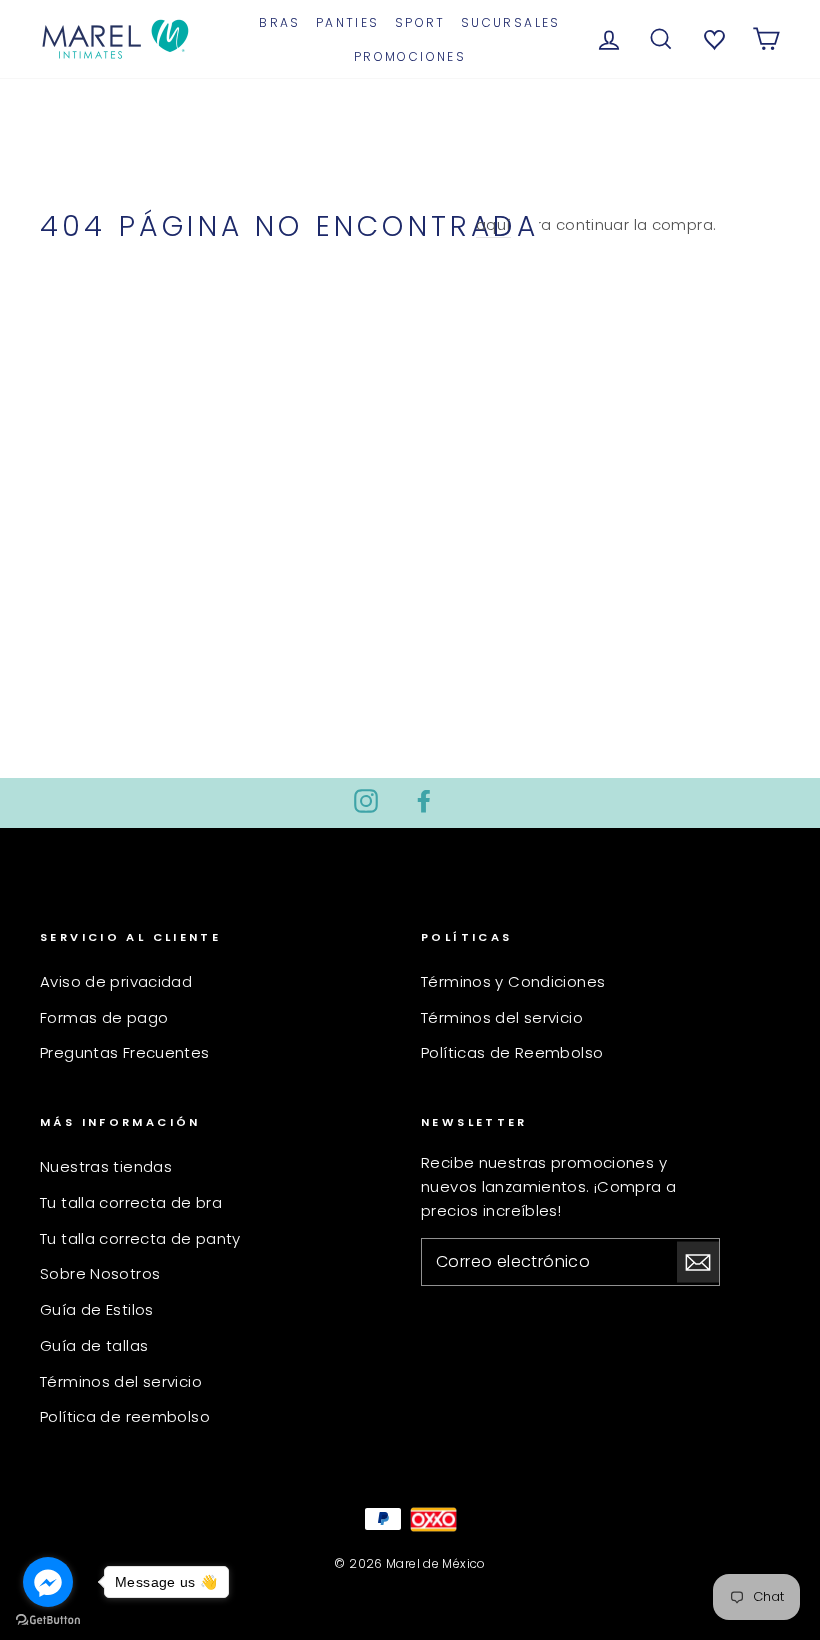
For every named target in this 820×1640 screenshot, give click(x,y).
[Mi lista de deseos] (711, 38)
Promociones (410, 56)
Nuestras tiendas (106, 1166)
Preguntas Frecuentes (125, 1052)
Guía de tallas (94, 1345)
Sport (420, 22)
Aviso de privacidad (116, 981)
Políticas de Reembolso (512, 1052)
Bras (280, 22)
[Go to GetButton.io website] (48, 1620)
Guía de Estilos (97, 1309)
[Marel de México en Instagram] (366, 800)
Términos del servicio (502, 1017)
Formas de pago (104, 1017)
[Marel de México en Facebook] (424, 800)
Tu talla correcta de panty (140, 1238)
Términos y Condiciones (513, 981)
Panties (348, 22)
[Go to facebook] (48, 1582)
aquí (493, 224)
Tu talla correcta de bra (131, 1202)
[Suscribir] (698, 1262)
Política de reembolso (125, 1416)
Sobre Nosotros (100, 1273)
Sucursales (511, 22)
